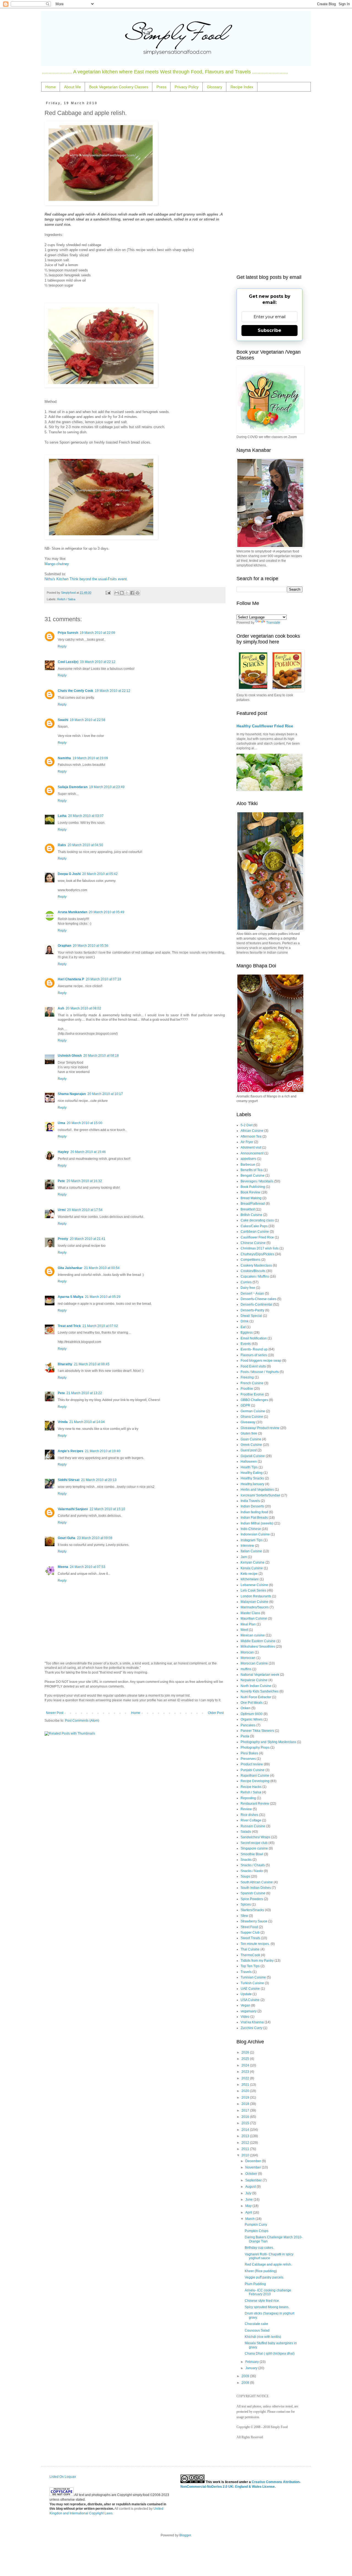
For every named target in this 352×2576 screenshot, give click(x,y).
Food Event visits (253, 1366)
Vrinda (63, 1422)
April (249, 2212)
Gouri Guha (67, 1538)
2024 (246, 2065)
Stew (244, 1916)
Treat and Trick (69, 1326)
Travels (246, 1972)
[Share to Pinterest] (137, 593)
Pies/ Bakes (249, 1753)
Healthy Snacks (252, 1478)
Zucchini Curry (251, 2028)
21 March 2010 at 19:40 (103, 1451)
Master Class (250, 1613)
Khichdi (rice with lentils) (263, 2337)
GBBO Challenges (254, 1400)
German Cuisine (253, 1411)
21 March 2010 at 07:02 (100, 1326)
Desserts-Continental (256, 1304)
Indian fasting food (254, 1512)
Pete (61, 1181)
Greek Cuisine (251, 1445)
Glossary (215, 87)
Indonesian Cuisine (255, 1534)
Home (51, 87)
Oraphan (64, 946)
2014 (246, 2130)
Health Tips (249, 1467)
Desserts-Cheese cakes (258, 1299)
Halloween (249, 1462)
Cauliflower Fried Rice (257, 1237)
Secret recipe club (254, 1843)
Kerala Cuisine (252, 1568)
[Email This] (117, 593)
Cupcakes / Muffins (255, 1276)
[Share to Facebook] (132, 593)
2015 (246, 2123)
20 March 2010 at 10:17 (105, 1094)
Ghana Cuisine (252, 1417)
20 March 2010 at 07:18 (104, 979)
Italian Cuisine (251, 1551)
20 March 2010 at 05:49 (107, 912)
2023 (246, 2072)
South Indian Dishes (256, 1888)
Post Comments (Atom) (82, 1721)
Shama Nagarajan (72, 1094)
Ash (61, 1008)
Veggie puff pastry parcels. (264, 2277)
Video (245, 2017)
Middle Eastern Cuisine (258, 1641)
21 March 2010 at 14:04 (87, 1422)
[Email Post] (108, 593)
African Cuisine (252, 1131)
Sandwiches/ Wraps (255, 1837)
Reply (62, 646)
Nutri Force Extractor (256, 1697)
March (250, 2219)
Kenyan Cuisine (253, 1562)
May (249, 2206)
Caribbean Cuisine (255, 1232)
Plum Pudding (255, 2284)
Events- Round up (254, 1349)
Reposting (248, 1798)
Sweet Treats (250, 1938)
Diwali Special (251, 1316)
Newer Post (55, 1713)
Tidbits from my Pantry (257, 1961)
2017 (246, 2110)
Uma (61, 1123)
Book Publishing (253, 1187)
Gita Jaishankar (70, 1268)
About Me (72, 87)
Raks (62, 845)
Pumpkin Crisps (257, 2231)
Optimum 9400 (252, 1714)
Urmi (62, 1210)
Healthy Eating (252, 1473)
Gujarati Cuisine (253, 1456)
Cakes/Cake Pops (254, 1226)
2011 (246, 2149)
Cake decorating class (257, 1220)
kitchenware (250, 1579)
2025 (246, 2059)
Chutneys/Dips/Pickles (257, 1254)
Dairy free (248, 1288)
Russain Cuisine (253, 1826)
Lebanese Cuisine (254, 1585)
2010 (246, 2155)
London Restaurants (256, 1596)
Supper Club (250, 1933)
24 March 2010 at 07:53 (88, 1567)
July (249, 2193)
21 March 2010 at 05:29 (103, 1297)
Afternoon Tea (251, 1136)
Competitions (251, 1260)
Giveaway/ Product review (260, 1428)
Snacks (246, 1860)
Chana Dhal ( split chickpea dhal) (270, 2354)
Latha (62, 816)
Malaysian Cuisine (255, 1602)
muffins (246, 1669)
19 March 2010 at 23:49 (107, 787)
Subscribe (269, 330)
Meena (63, 1567)
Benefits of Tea (252, 1170)
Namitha (64, 758)
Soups (245, 1876)
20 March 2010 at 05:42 (100, 874)
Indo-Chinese (251, 1529)
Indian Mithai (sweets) (257, 1523)
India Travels (250, 1501)
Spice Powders (252, 1899)
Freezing (247, 1377)
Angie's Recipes (71, 1451)
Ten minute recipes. (255, 1944)
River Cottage (251, 1820)
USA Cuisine (250, 2000)
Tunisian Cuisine (253, 1977)
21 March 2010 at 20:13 (99, 1480)
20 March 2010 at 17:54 (85, 1210)
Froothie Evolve (252, 1394)
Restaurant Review (255, 1804)
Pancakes (248, 1725)
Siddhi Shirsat (69, 1480)
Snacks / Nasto (252, 1871)
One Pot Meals (252, 1703)
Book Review (251, 1192)
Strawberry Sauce (254, 1921)
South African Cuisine (257, 1882)
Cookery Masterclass (256, 1265)
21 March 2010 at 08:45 (92, 1364)
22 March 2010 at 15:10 (107, 1509)
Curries (246, 1282)
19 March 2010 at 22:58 (88, 720)
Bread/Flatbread (253, 1204)
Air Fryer (247, 1142)
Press (161, 87)
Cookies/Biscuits (253, 1271)
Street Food (249, 1927)
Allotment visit (251, 1147)
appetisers (248, 1159)
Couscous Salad (257, 2330)
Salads (246, 1832)
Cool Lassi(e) (68, 662)
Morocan (247, 1652)
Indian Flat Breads (254, 1518)
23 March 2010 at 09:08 (95, 1538)
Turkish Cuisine (252, 1983)
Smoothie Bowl (252, 1854)
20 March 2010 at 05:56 (91, 946)
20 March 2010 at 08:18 (101, 1056)
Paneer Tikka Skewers (257, 1731)
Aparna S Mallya (71, 1297)
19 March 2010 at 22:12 (98, 662)
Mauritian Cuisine (254, 1619)
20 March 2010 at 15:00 (85, 1123)
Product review (252, 1764)
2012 (246, 2143)
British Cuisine (251, 1215)
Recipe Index (242, 87)
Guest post (249, 1450)
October (252, 2174)
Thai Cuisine (250, 1949)
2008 (246, 2383)
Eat (243, 1327)
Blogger (185, 2535)
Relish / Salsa (66, 599)
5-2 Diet (247, 1125)
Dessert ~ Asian (252, 1293)
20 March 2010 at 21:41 (88, 1239)
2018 (246, 2104)
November (254, 2167)
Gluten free (249, 1433)
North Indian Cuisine (256, 1686)
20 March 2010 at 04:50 (85, 845)
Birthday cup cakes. (259, 2248)
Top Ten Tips (250, 1966)
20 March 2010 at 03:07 (86, 816)
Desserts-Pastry (252, 1310)
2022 (246, 2078)
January (252, 2368)
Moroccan (248, 1658)
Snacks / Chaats (253, 1865)
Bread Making (251, 1198)
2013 (246, 2136)
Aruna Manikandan (72, 912)
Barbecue (248, 1165)
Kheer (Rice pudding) (261, 2271)
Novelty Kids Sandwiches (260, 1691)
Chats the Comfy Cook (75, 691)
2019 (246, 2098)
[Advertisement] (269, 184)
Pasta (245, 1736)
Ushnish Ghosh (70, 1056)
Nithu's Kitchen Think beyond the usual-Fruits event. (86, 579)
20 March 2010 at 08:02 (83, 1008)
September (254, 2180)
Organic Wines (252, 1719)
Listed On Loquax (63, 2477)
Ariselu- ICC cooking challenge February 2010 (268, 2292)
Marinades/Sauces (255, 1607)
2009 (246, 2376)
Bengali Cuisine (253, 1176)
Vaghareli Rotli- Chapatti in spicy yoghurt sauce (269, 2256)
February (252, 2362)
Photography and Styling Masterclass (268, 1742)
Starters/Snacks (252, 1910)
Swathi (63, 720)
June (249, 2200)
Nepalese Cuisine (254, 1680)
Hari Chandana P (71, 979)
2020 (246, 2091)
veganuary (249, 2011)
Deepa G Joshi (69, 874)
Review (246, 1809)
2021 (246, 2085)
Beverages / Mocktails (257, 1181)
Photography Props (255, 1747)
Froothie (247, 1389)
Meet (244, 1630)
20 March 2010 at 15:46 (88, 1152)
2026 (246, 2052)
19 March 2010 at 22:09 (97, 633)
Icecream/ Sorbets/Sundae (260, 1495)
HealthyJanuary (252, 1484)
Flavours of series (254, 1355)
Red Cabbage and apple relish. (268, 2264)
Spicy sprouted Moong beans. (267, 2307)
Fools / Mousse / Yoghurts (260, 1372)
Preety (63, 1239)
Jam (244, 1557)
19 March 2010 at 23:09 (90, 758)
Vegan (245, 2005)
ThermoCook (250, 1955)
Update (246, 1994)
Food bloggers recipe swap (261, 1361)
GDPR (245, 1405)
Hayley (63, 1152)
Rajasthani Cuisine (255, 1776)
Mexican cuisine (253, 1635)
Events (246, 1344)
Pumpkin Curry (256, 2225)
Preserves (248, 1759)
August (251, 2187)
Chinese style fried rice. (262, 2301)
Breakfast (248, 1209)
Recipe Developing (255, 1781)
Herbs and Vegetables (257, 1490)
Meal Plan (248, 1624)
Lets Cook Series (253, 1590)
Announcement (252, 1153)
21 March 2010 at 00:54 (102, 1268)
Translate (273, 623)
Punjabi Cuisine (253, 1770)
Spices (246, 1905)
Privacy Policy (187, 87)
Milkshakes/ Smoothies (258, 1647)
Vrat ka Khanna (252, 2022)
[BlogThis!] (122, 593)
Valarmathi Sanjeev (73, 1509)
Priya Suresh (68, 633)
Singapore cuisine (254, 1848)
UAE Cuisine (250, 1989)
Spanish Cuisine (253, 1893)
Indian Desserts (252, 1506)
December (254, 2161)
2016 (246, 2117)
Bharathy (65, 1364)
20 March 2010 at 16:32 (84, 1181)
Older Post (216, 1713)
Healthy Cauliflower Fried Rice (265, 726)
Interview (247, 1546)
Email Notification (254, 1338)
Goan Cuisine (251, 1439)
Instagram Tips (252, 1540)
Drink (245, 1321)
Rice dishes (249, 1815)
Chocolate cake (256, 2324)
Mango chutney (57, 564)
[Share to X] (127, 593)
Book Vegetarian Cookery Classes (119, 87)
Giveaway (248, 1422)
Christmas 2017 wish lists (260, 1248)
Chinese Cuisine (253, 1243)
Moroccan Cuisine (254, 1663)
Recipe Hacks (251, 1787)
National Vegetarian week (260, 1675)
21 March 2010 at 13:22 (84, 1393)
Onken (246, 1708)
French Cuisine (252, 1383)
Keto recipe (249, 1574)
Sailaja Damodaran (73, 787)
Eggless (247, 1333)
